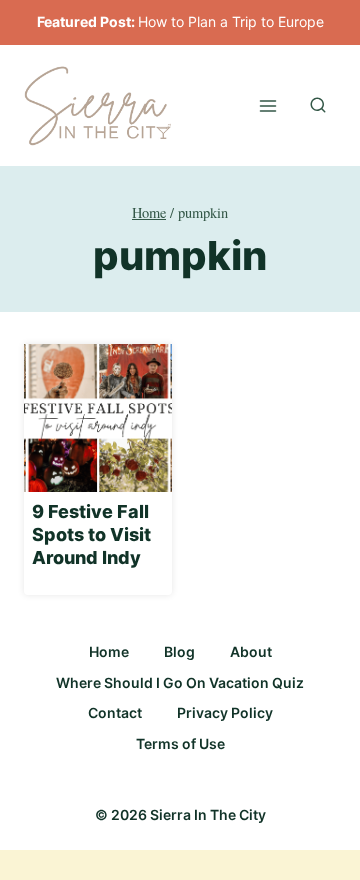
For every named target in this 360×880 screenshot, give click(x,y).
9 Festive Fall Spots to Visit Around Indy (91, 535)
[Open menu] (267, 105)
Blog (179, 651)
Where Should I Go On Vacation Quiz (180, 682)
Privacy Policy (225, 712)
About (251, 651)
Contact (115, 712)
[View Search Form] (318, 106)
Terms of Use (180, 743)
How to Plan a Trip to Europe (231, 21)
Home (109, 651)
